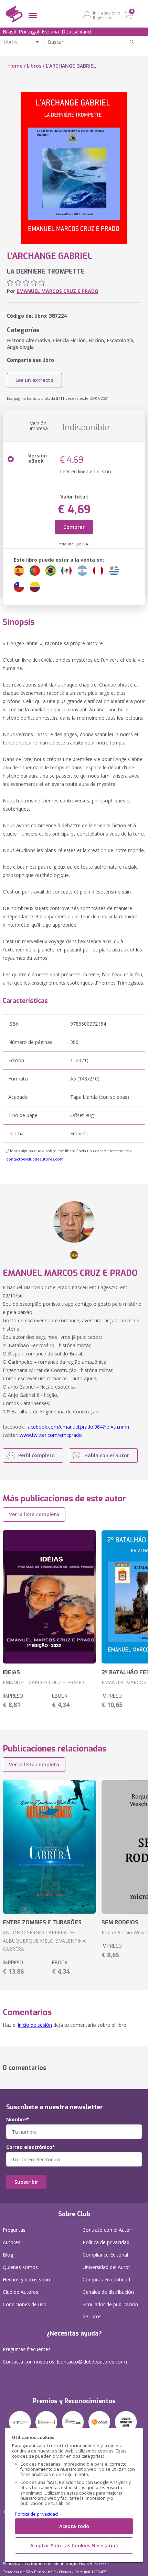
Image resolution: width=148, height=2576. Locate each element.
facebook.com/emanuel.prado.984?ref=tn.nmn (78, 1427)
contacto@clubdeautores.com (35, 1159)
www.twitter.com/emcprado (51, 1435)
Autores (12, 2242)
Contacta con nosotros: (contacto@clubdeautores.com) (65, 2362)
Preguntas (14, 2230)
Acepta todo (74, 2526)
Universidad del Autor (106, 2267)
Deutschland (76, 31)
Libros (34, 66)
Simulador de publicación (110, 2310)
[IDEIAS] (49, 1597)
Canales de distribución (108, 2292)
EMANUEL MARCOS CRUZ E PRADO (57, 291)
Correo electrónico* (31, 2147)
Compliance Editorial (105, 2255)
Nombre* (18, 2120)
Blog (8, 2255)
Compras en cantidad (106, 2279)
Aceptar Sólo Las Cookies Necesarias (74, 2545)
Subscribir (26, 2182)
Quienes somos (20, 2267)
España (50, 31)
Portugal (29, 31)
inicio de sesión (35, 2025)
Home (15, 66)
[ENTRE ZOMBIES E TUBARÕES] (49, 1847)
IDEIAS (11, 1672)
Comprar (74, 527)
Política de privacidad (36, 2514)
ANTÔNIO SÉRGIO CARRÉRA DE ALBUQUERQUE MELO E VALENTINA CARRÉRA (44, 1941)
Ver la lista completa (34, 1514)
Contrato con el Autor (107, 2230)
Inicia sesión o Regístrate (107, 15)
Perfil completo (36, 1455)
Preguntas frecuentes (27, 2349)
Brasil (9, 31)
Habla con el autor (107, 1455)
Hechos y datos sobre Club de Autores (27, 2286)
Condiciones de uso (25, 2304)
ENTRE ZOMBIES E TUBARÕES (42, 1922)
